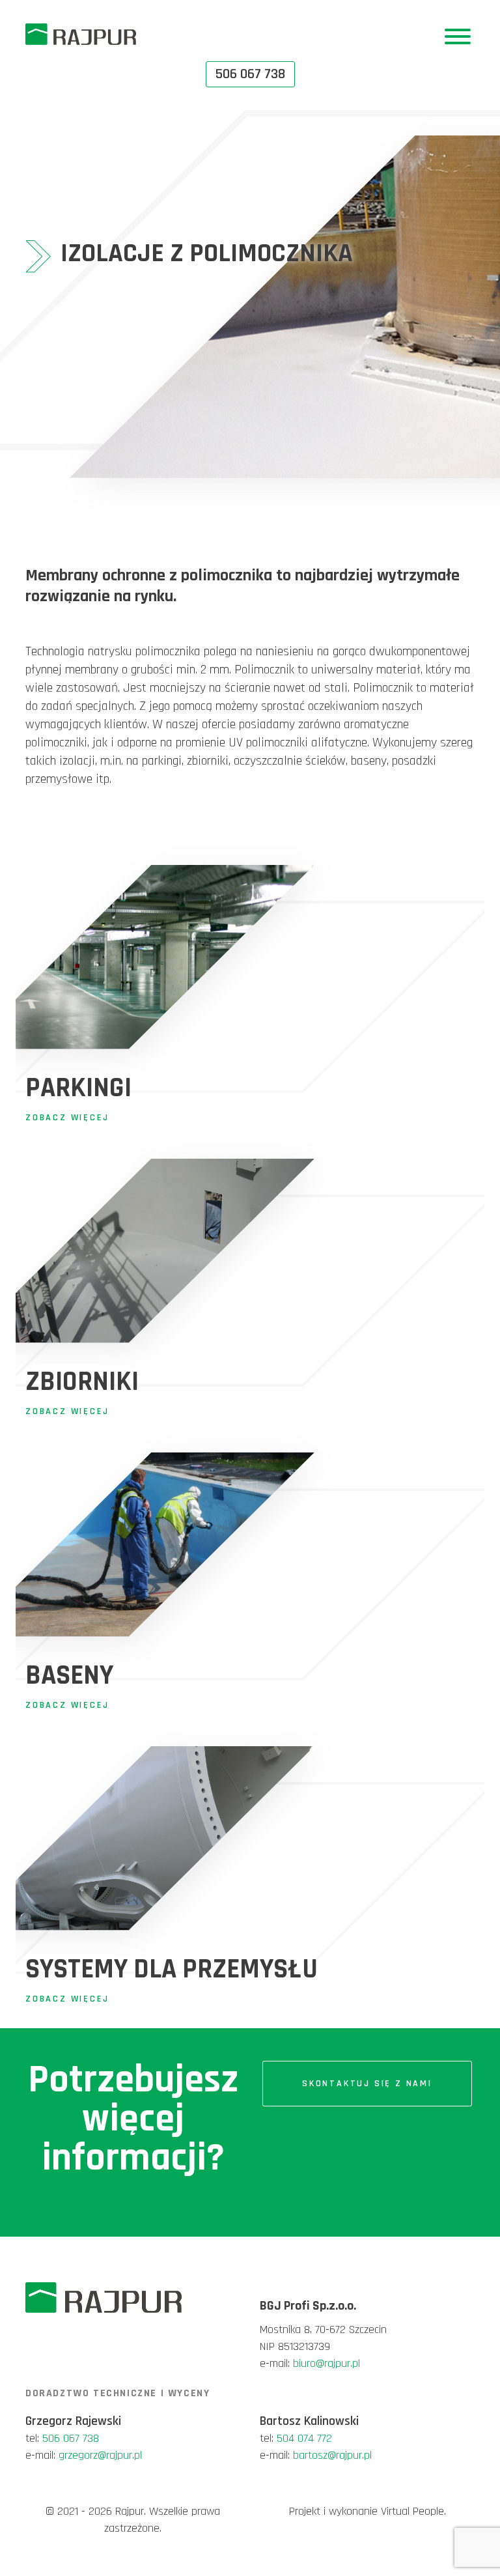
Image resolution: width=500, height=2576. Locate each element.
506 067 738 (71, 2438)
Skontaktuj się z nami (367, 2084)
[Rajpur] (81, 34)
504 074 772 (304, 2438)
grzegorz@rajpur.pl (100, 2455)
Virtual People (412, 2511)
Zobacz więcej (67, 1118)
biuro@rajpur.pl (326, 2363)
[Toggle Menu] (458, 36)
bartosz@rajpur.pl (332, 2455)
